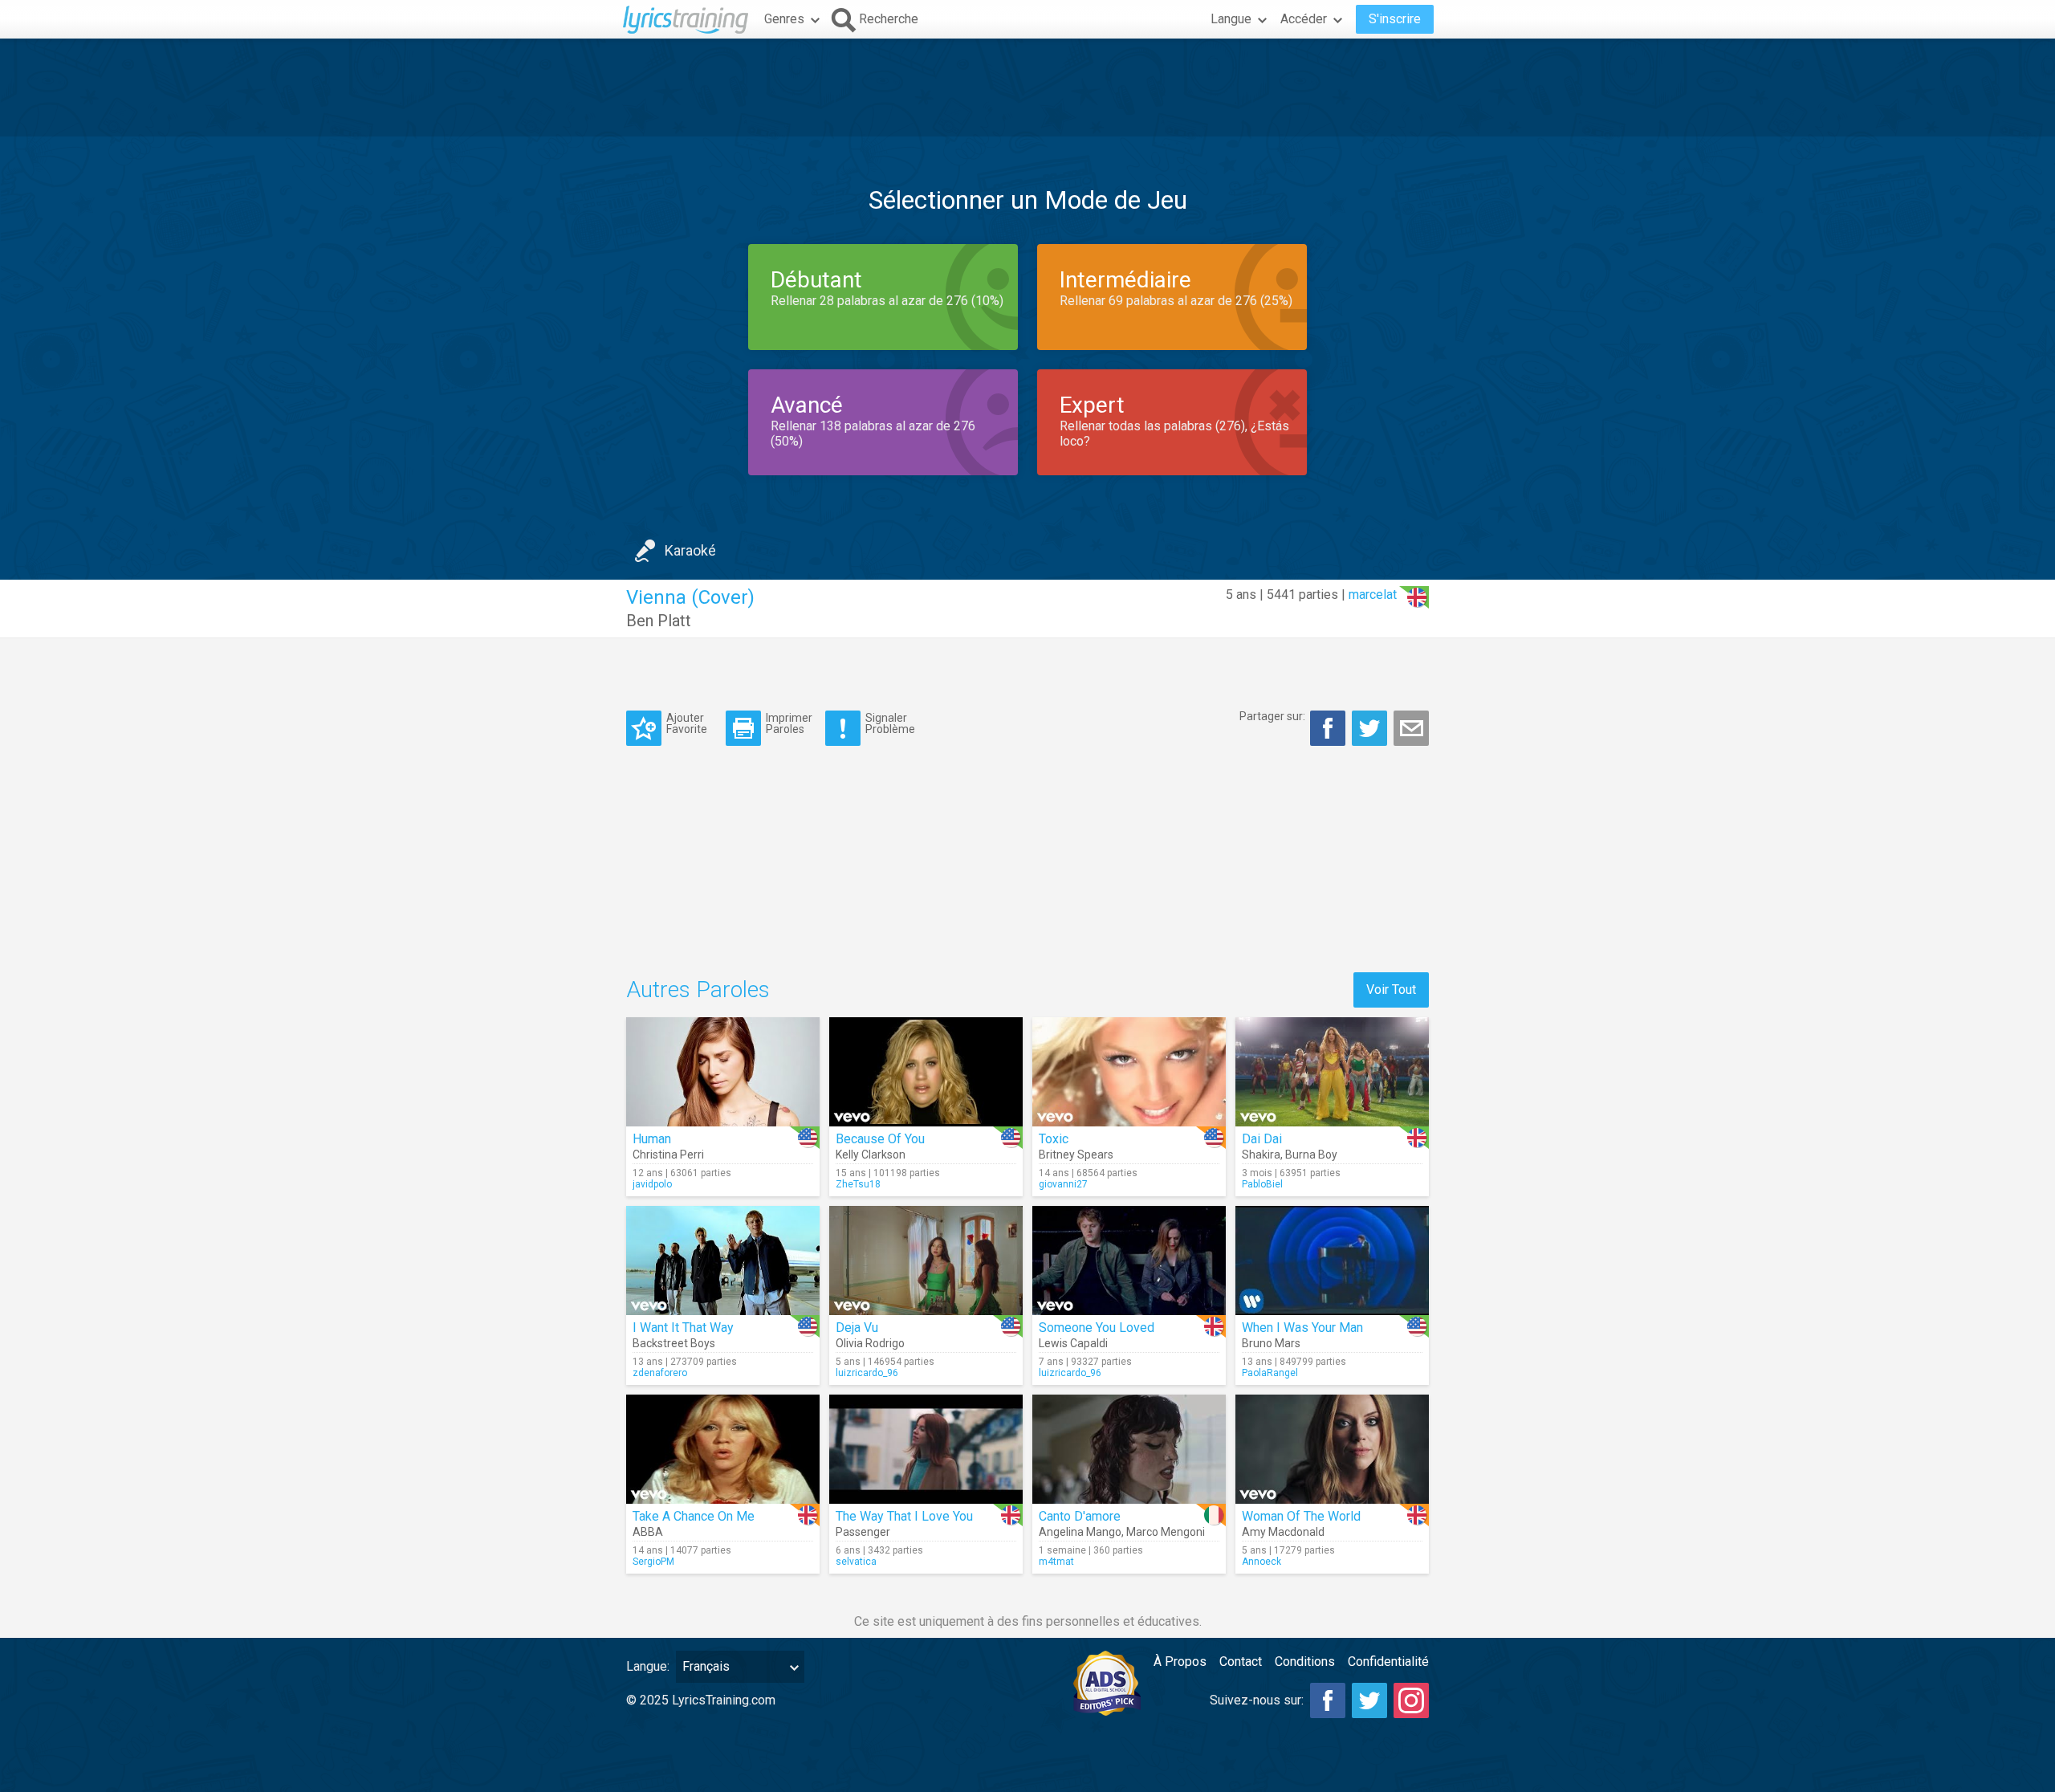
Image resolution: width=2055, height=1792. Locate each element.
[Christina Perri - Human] (723, 1072)
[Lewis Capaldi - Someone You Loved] (1129, 1261)
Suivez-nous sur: (1257, 1700)
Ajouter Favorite (687, 723)
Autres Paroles (698, 990)
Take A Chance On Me (694, 1516)
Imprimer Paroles (789, 723)
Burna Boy (1311, 1155)
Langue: (648, 1666)
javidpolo (652, 1184)
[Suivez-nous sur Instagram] (1411, 1700)
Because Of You (880, 1139)
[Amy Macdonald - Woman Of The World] (1332, 1449)
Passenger (863, 1532)
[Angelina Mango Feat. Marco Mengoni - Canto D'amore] (1129, 1449)
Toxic (1054, 1139)
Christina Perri (668, 1155)
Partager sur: (1272, 716)
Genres (784, 19)
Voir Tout (1391, 990)
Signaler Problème (890, 723)
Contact (1241, 1662)
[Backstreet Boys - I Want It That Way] (723, 1261)
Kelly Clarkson (871, 1155)
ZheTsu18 (858, 1184)
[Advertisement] (1027, 88)
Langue (1231, 19)
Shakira (1261, 1155)
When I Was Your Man (1302, 1328)
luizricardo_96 (867, 1373)
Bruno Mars (1271, 1343)
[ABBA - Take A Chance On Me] (723, 1449)
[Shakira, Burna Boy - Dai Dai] (1332, 1072)
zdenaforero (660, 1373)
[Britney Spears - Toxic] (1129, 1072)
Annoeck (1261, 1562)
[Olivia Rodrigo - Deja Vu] (926, 1261)
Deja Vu (857, 1328)
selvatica (856, 1562)
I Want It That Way (683, 1328)
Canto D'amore (1080, 1516)
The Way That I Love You (904, 1516)
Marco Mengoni (1166, 1532)
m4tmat (1056, 1562)
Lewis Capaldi (1073, 1343)
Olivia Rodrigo (870, 1343)
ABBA (648, 1532)
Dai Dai (1262, 1139)
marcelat (1373, 595)
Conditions (1305, 1662)
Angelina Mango (1080, 1532)
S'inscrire (1395, 19)
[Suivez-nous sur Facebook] (1328, 1700)
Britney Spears (1076, 1155)
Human (652, 1139)
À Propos (1180, 1662)
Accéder (1304, 19)
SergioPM (653, 1562)
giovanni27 (1063, 1184)
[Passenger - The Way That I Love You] (926, 1449)
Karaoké (690, 550)
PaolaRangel (1270, 1373)
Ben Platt (659, 621)
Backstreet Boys (674, 1343)
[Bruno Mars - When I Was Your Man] (1332, 1261)
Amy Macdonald (1283, 1532)
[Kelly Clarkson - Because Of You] (926, 1072)
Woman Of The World (1301, 1516)
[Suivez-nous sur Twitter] (1369, 1700)
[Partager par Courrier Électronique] (1411, 728)
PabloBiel (1262, 1184)
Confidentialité (1388, 1662)
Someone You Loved (1097, 1328)
